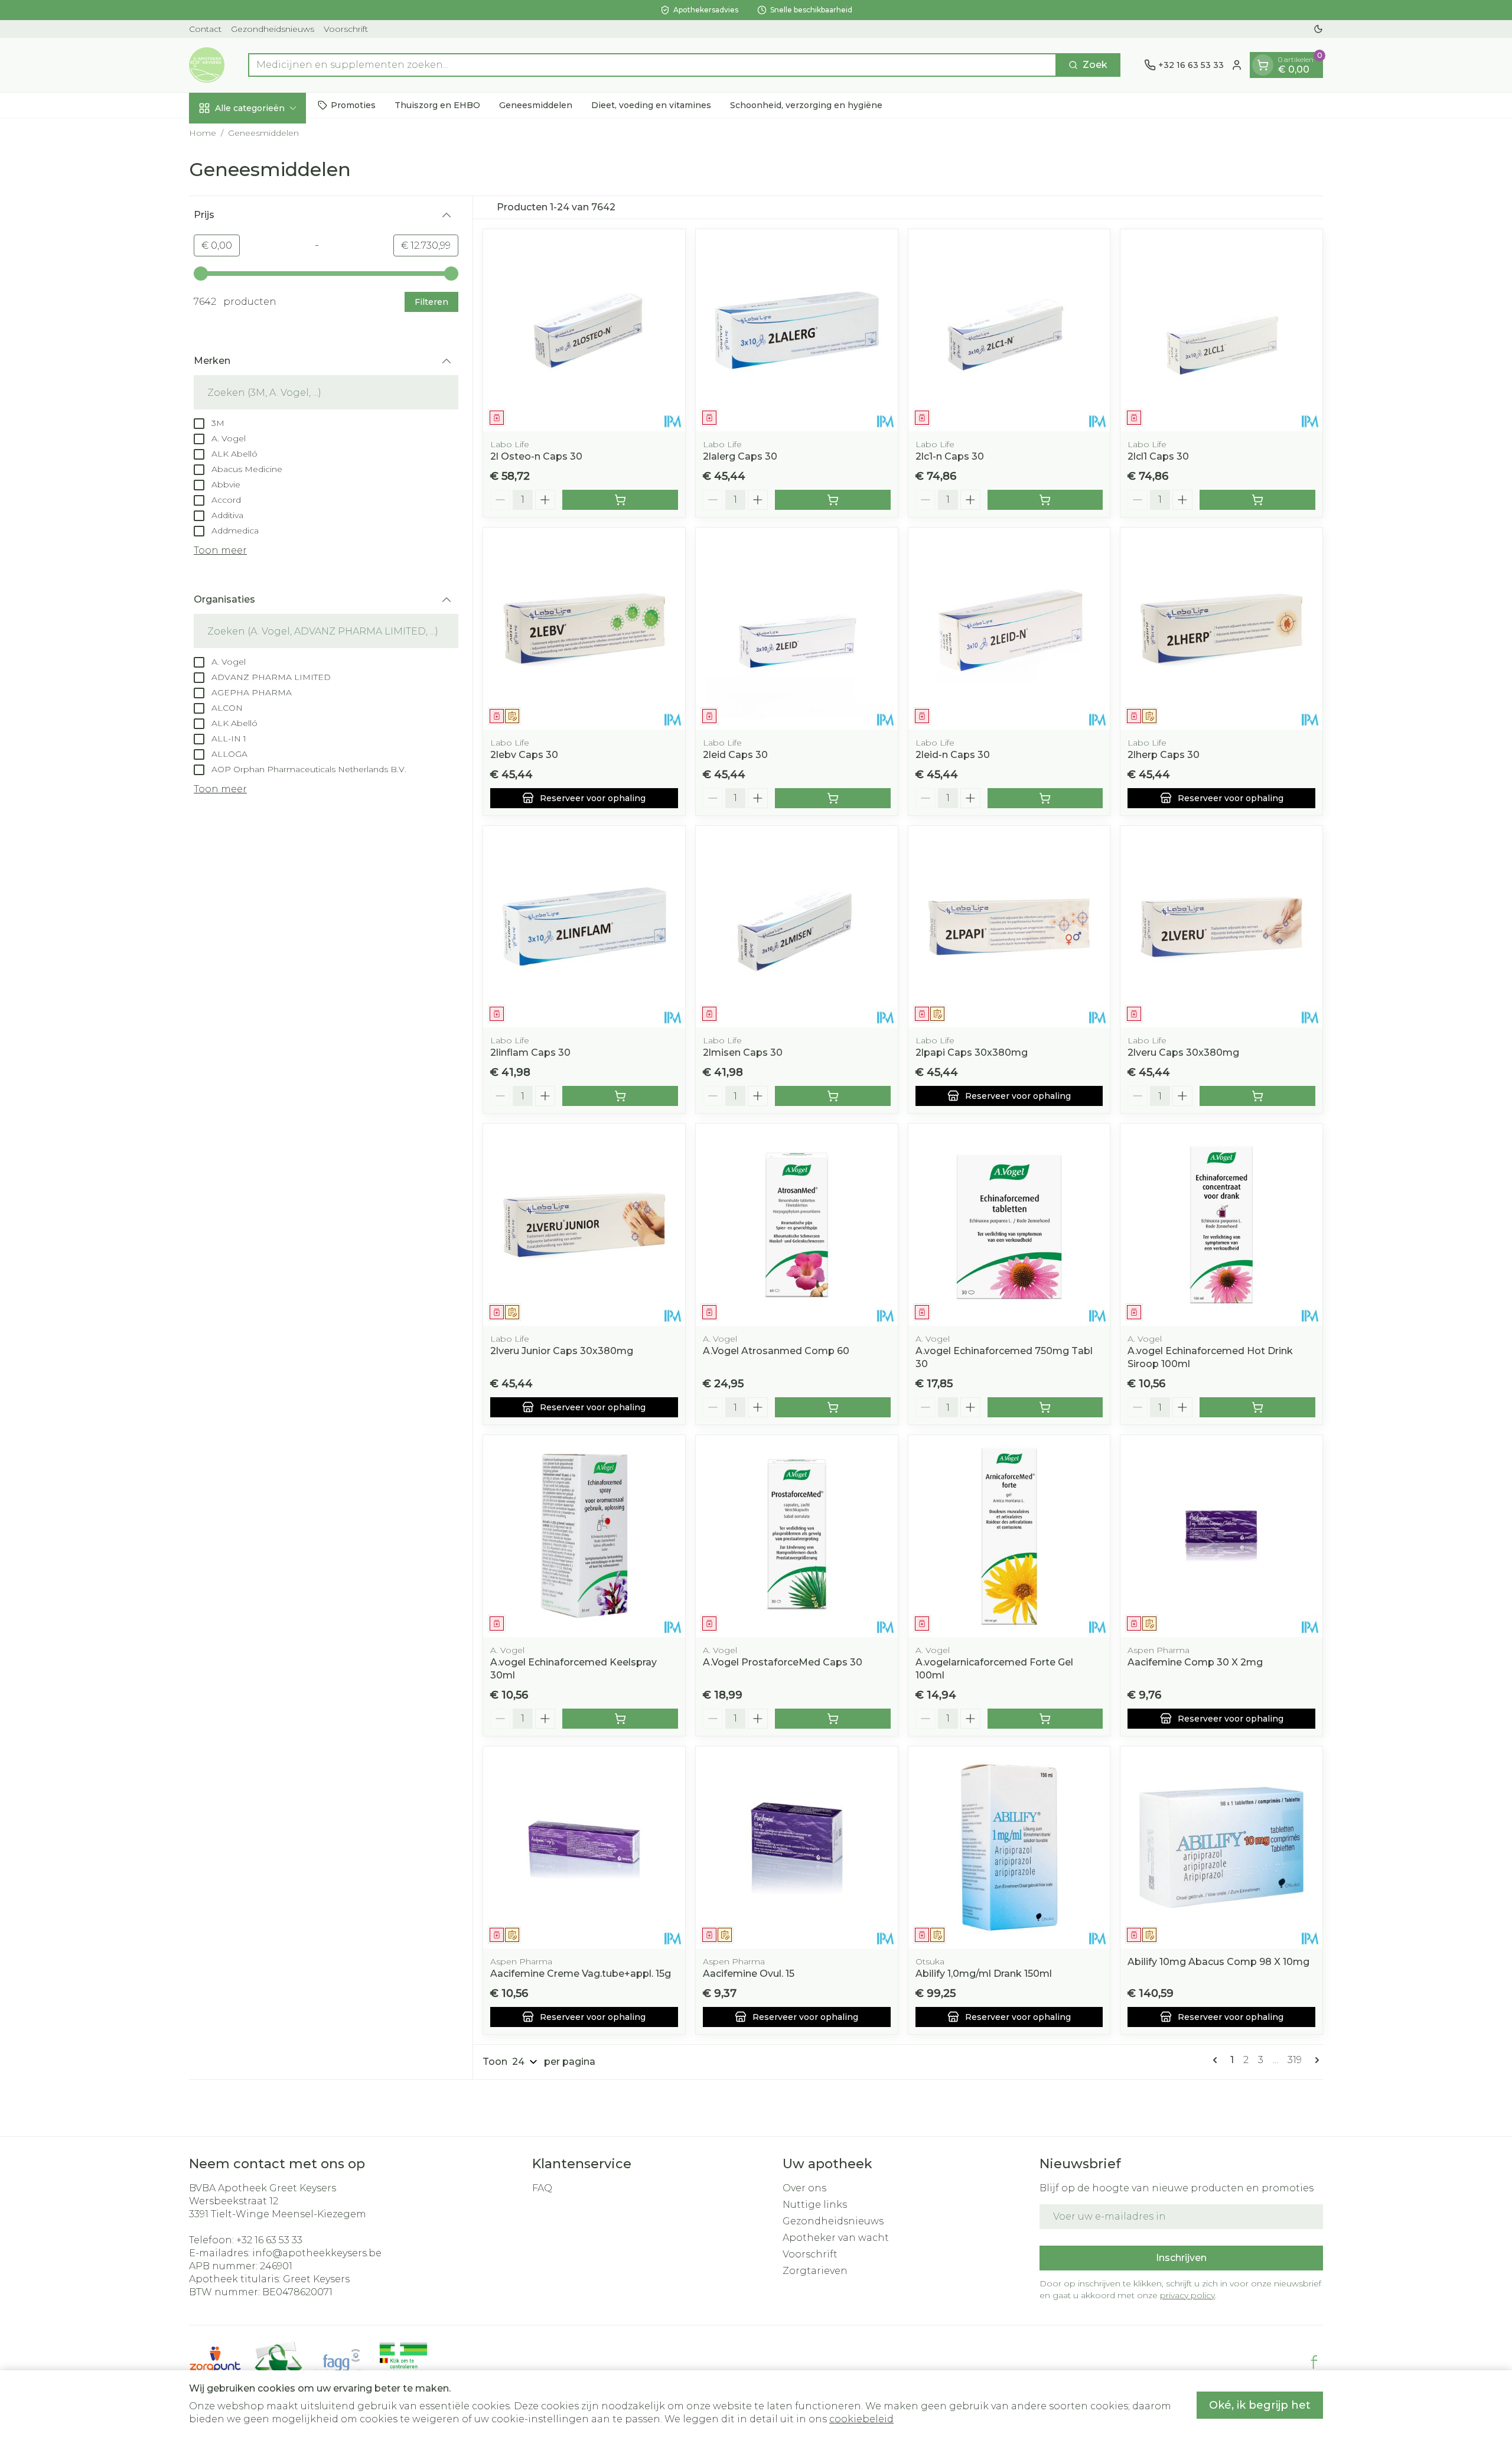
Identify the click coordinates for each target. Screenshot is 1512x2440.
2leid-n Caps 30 (953, 755)
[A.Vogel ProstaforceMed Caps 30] (797, 1536)
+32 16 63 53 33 (269, 2240)
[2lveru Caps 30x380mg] (1221, 927)
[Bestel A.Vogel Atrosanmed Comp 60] (833, 1407)
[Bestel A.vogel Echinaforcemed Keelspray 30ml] (620, 1719)
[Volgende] (1315, 2060)
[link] (1217, 2060)
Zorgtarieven (815, 2271)
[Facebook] (1314, 2362)
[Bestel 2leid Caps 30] (833, 798)
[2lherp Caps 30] (1221, 629)
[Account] (1237, 65)
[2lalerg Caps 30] (797, 330)
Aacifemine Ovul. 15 (749, 1974)
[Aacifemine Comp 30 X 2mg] (1221, 1536)
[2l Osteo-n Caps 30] (584, 330)
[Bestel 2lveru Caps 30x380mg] (1257, 1096)
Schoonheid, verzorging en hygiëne (806, 105)
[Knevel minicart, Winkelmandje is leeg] (1263, 65)
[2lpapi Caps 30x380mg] (1009, 927)
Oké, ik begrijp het (1260, 2405)
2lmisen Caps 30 (743, 1053)
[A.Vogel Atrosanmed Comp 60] (797, 1225)
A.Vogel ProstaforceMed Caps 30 (783, 1662)
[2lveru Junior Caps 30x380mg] (584, 1225)
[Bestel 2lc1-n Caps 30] (1045, 500)
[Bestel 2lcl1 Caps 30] (1257, 500)
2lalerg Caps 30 (740, 456)
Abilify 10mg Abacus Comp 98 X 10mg (1218, 1962)
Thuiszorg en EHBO (437, 105)
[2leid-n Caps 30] (1009, 629)
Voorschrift (346, 29)
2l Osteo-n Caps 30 (536, 456)
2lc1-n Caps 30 (950, 456)
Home (203, 133)
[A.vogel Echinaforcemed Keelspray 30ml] (584, 1536)
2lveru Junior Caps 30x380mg (562, 1351)
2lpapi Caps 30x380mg (972, 1053)
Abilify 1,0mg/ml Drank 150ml (984, 1974)
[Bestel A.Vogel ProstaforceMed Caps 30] (833, 1719)
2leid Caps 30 (735, 755)
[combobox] (652, 65)
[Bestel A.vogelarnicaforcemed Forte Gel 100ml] (1045, 1719)
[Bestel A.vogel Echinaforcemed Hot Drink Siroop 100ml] (1257, 1407)
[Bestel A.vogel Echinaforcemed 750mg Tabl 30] (1045, 1407)
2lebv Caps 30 (524, 755)
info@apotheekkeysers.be (317, 2253)
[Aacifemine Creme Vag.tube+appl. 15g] (584, 1847)
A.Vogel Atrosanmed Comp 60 (776, 1351)
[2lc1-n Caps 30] (1009, 330)
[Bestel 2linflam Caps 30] (620, 1096)
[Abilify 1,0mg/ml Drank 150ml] (1009, 1847)
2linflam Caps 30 (530, 1053)
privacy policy (1187, 2295)
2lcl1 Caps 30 (1158, 456)
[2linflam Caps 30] (584, 927)
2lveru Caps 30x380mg (1183, 1053)
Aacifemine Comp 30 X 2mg (1195, 1662)
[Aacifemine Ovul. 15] (797, 1847)
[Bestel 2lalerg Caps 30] (833, 500)
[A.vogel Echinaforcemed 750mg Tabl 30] (1009, 1225)
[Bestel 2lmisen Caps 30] (833, 1096)
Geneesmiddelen (536, 105)
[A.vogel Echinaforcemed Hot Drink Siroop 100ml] (1221, 1225)
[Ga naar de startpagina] (207, 65)
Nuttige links (815, 2205)
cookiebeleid (861, 2419)
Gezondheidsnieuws (273, 29)
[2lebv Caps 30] (584, 629)
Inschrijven (1181, 2258)
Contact (205, 29)
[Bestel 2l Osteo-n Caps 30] (620, 500)
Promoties (353, 105)
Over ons (804, 2188)
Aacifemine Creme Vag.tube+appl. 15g (581, 1974)
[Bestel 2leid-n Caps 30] (1045, 798)
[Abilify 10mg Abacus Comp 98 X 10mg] (1221, 1847)
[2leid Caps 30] (797, 629)
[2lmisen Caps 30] (797, 927)
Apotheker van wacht (836, 2238)
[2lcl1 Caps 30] (1221, 330)
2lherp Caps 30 (1164, 755)
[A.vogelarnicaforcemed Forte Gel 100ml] (1009, 1536)
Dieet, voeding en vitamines (651, 105)
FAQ (542, 2188)
